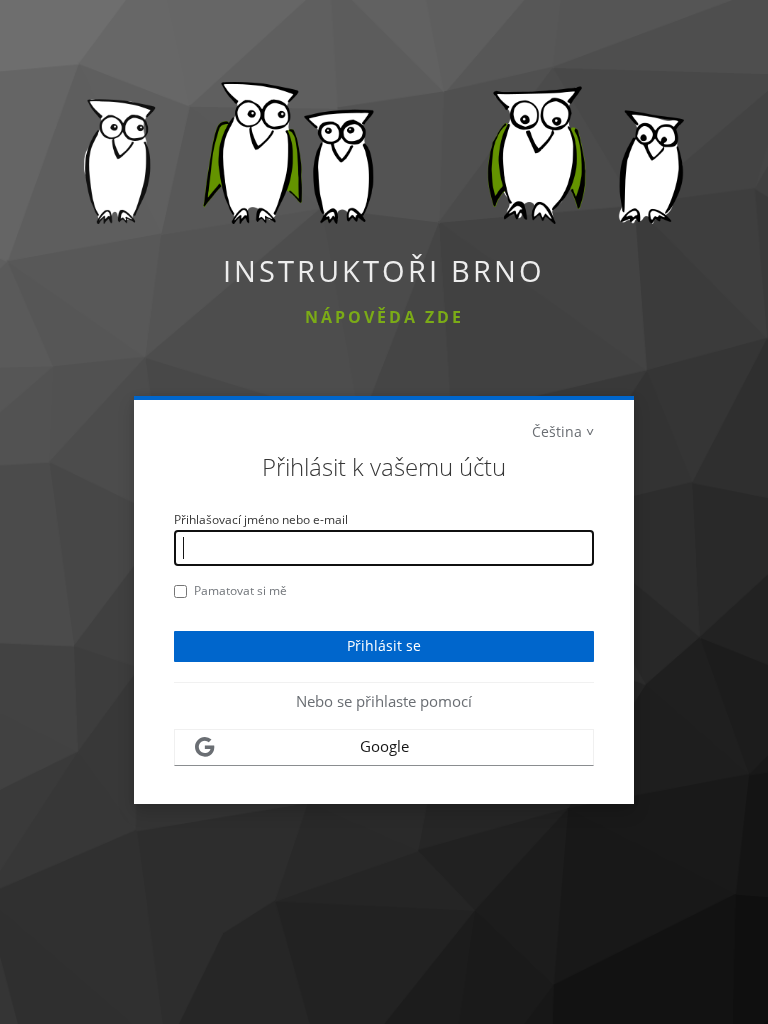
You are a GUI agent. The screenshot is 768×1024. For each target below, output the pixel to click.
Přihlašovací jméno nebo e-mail (261, 519)
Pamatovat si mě (240, 590)
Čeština (557, 431)
